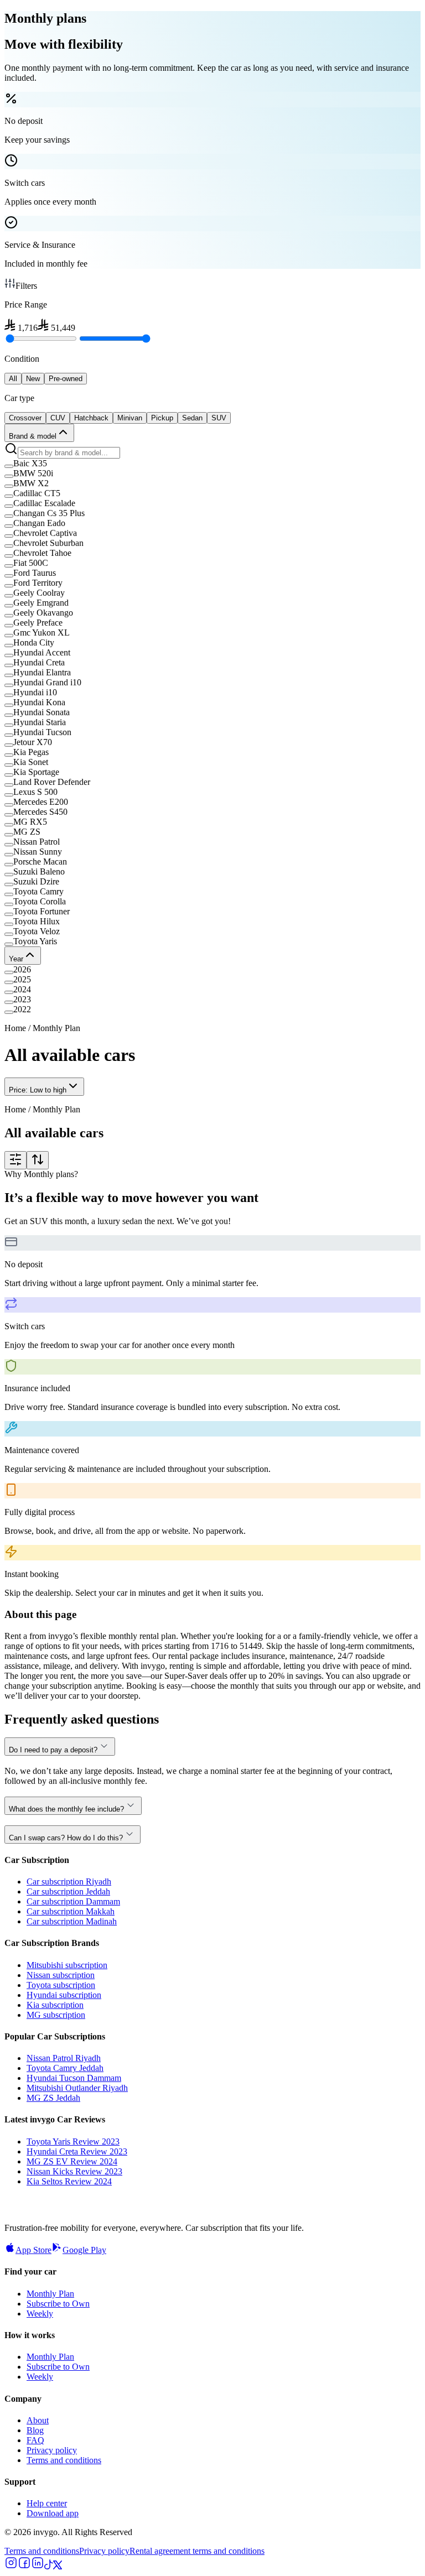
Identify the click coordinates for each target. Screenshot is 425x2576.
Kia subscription (55, 2005)
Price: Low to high (38, 1090)
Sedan (192, 418)
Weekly (40, 2314)
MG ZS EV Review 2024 (72, 2161)
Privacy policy (52, 2450)
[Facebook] (24, 2566)
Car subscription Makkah (71, 1911)
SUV (219, 418)
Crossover (25, 418)
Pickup (162, 418)
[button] (212, 464)
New (33, 379)
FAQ (35, 2440)
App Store (33, 2250)
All (13, 379)
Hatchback (91, 418)
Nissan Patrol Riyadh (64, 2058)
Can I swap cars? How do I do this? (66, 1838)
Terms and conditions (64, 2460)
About (38, 2420)
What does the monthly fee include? (66, 1809)
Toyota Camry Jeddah (65, 2068)
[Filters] (15, 1160)
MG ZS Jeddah (53, 2098)
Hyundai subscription (64, 1995)
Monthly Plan (50, 2294)
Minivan (130, 418)
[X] (58, 2566)
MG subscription (56, 2015)
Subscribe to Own (58, 2304)
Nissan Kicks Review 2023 (74, 2171)
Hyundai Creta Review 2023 (77, 2151)
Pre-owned (66, 379)
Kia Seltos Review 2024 (69, 2181)
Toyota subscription (61, 1985)
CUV (58, 418)
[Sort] (38, 1160)
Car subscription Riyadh (69, 1882)
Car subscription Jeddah (68, 1891)
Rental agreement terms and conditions (197, 2551)
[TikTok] (49, 2566)
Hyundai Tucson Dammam (74, 2078)
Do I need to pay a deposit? (53, 1750)
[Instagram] (11, 2566)
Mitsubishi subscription (67, 1965)
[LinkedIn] (38, 2566)
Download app (53, 2513)
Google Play (84, 2250)
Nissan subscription (61, 1975)
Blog (35, 2430)
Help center (47, 2503)
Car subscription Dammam (73, 1901)
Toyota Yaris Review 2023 (73, 2142)
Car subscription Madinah (72, 1921)
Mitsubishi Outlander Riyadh (77, 2088)
